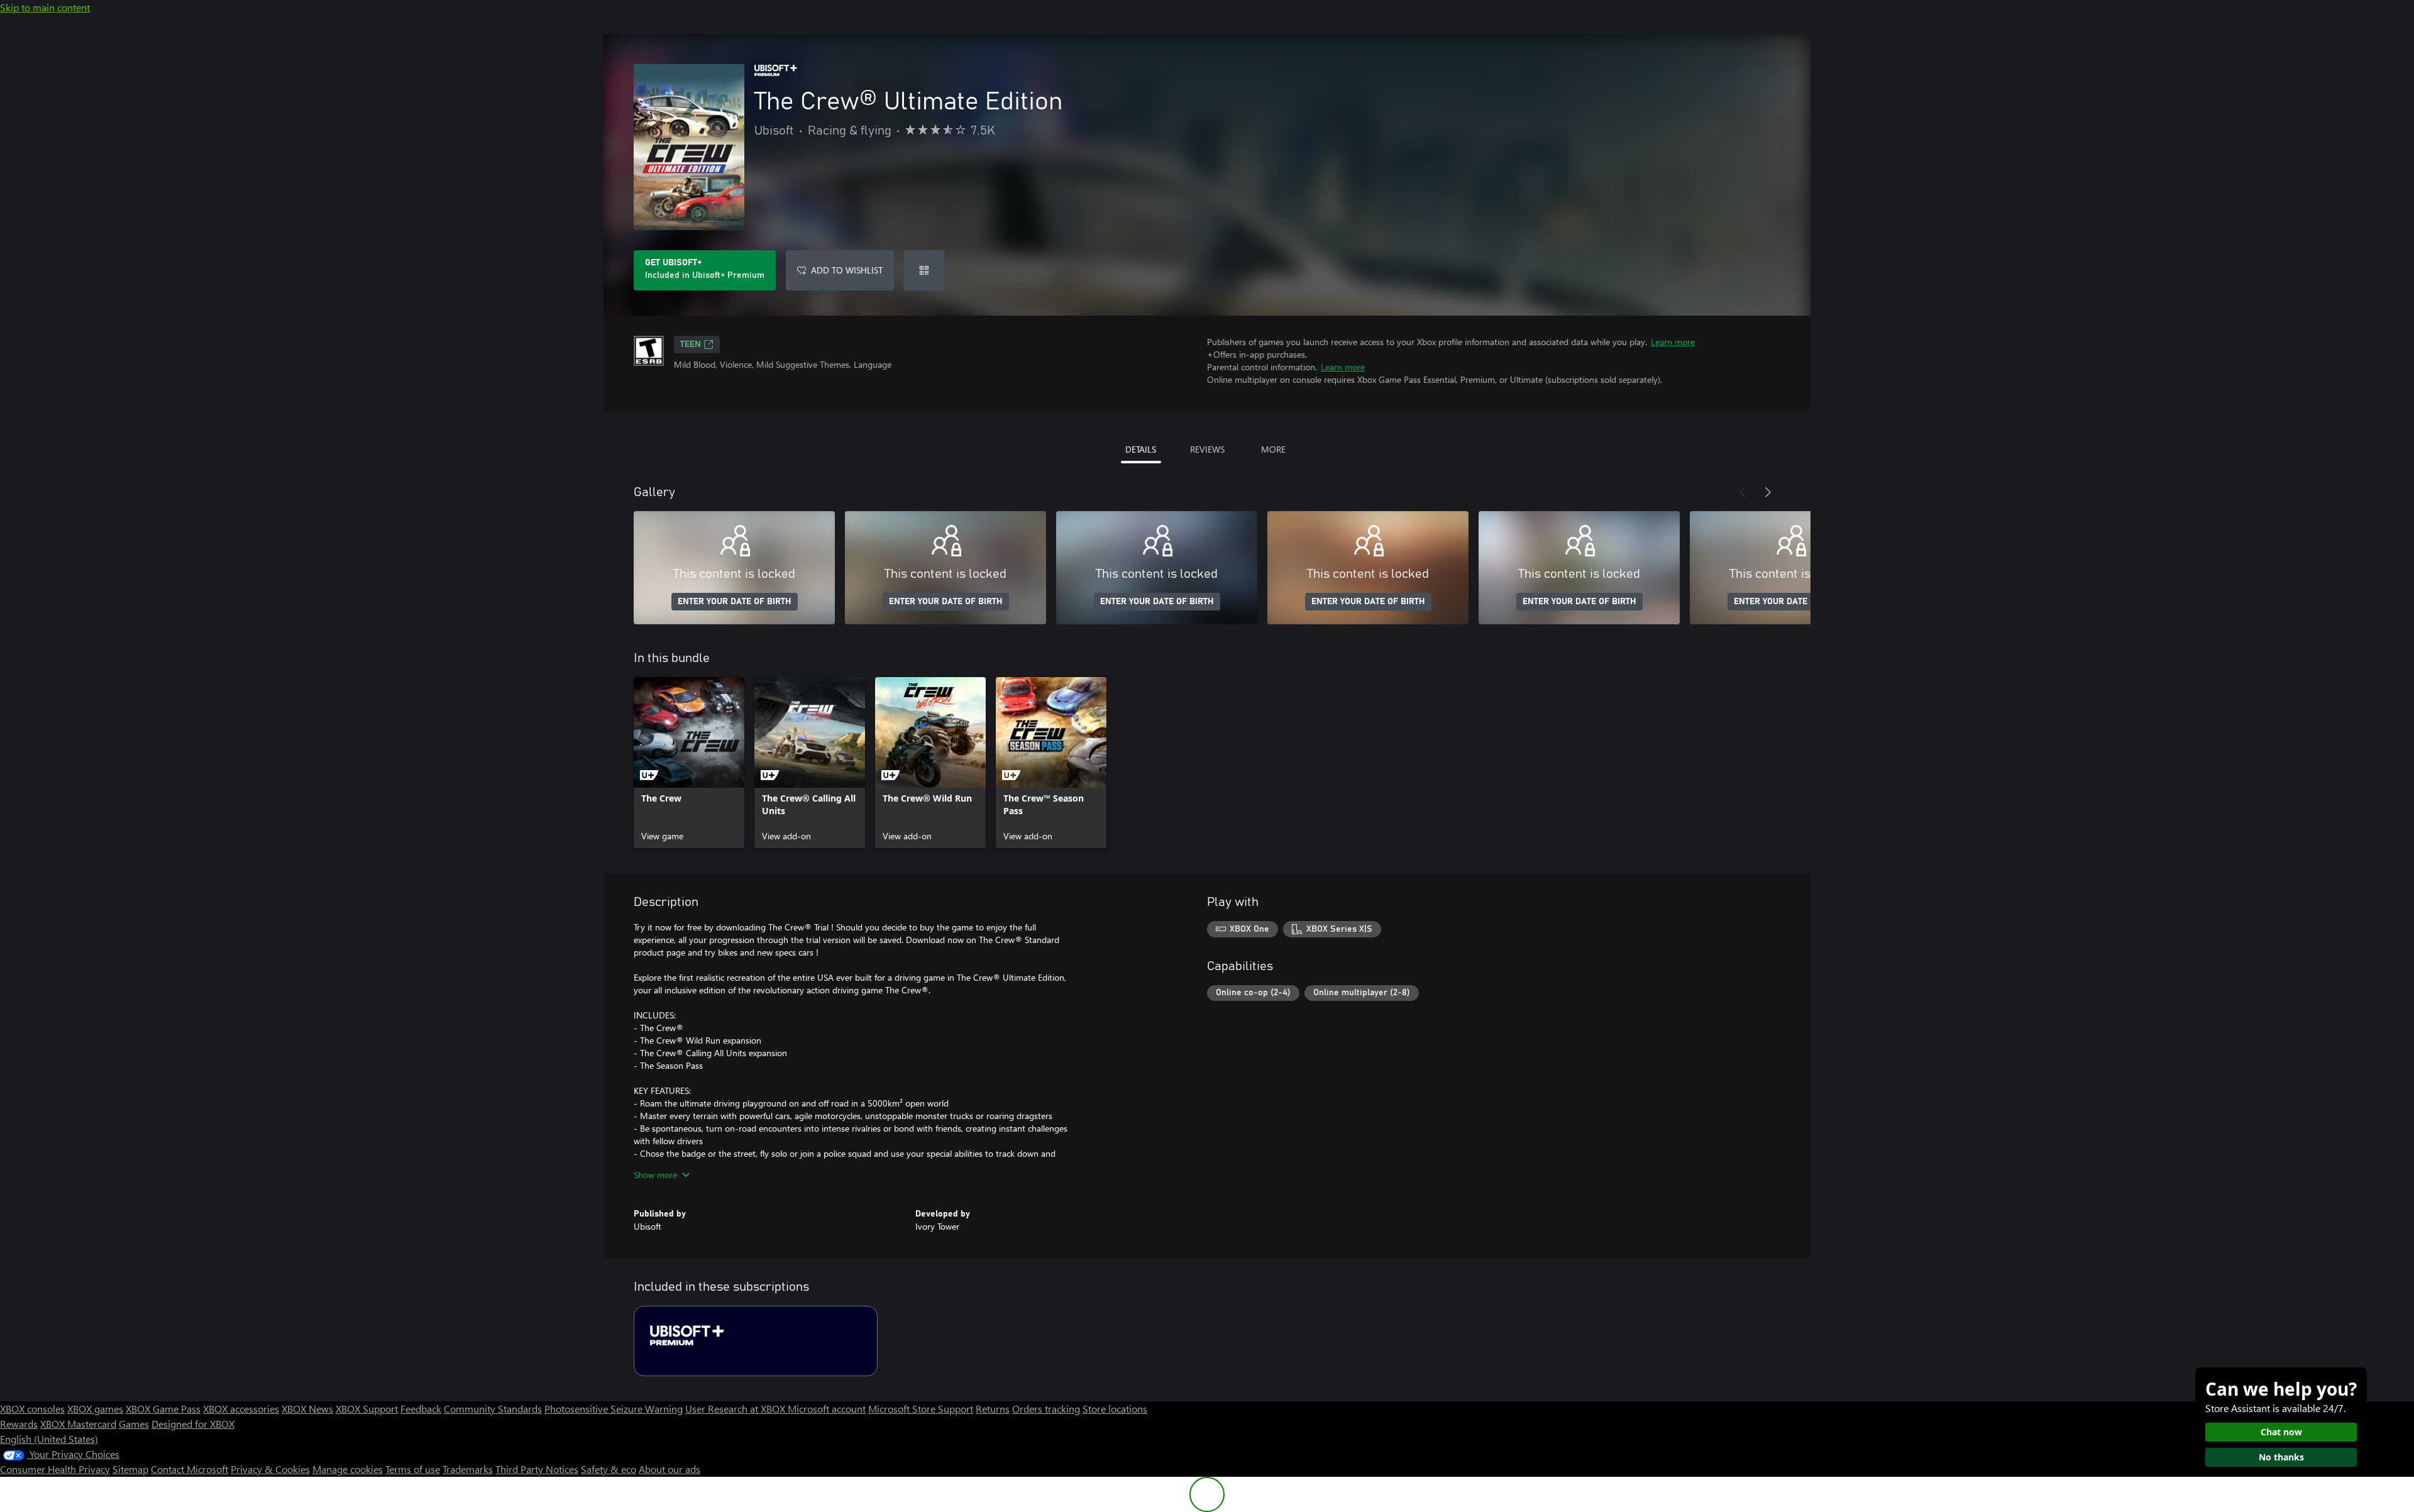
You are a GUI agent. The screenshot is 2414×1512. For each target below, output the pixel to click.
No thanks (2281, 1457)
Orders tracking (1046, 1409)
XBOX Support (367, 1409)
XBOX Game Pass (163, 1409)
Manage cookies (348, 1469)
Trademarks (468, 1469)
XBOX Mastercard (78, 1424)
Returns (993, 1409)
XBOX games (95, 1409)
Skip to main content (45, 7)
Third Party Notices (537, 1469)
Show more (655, 1175)
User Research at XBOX (736, 1409)
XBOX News (307, 1409)
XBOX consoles (32, 1409)
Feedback (421, 1409)
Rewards (19, 1424)
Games (134, 1424)
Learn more (1673, 342)
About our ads (670, 1469)
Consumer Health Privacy (55, 1469)
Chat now (2281, 1432)
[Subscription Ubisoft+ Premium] (756, 1341)
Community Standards (493, 1409)
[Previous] (1743, 492)
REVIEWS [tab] (1207, 449)
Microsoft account (827, 1409)
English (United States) (49, 1439)
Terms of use (413, 1469)
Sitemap (130, 1469)
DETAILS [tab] (1141, 449)
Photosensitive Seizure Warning (614, 1409)
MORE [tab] (1273, 449)
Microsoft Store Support (921, 1409)
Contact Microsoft (190, 1469)
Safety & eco (609, 1469)
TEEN (691, 345)
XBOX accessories (241, 1409)
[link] (689, 763)
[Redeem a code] (924, 270)
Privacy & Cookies (270, 1469)
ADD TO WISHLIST (847, 270)
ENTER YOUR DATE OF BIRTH (735, 602)
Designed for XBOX (193, 1424)
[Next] (1768, 492)
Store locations (1115, 1409)
